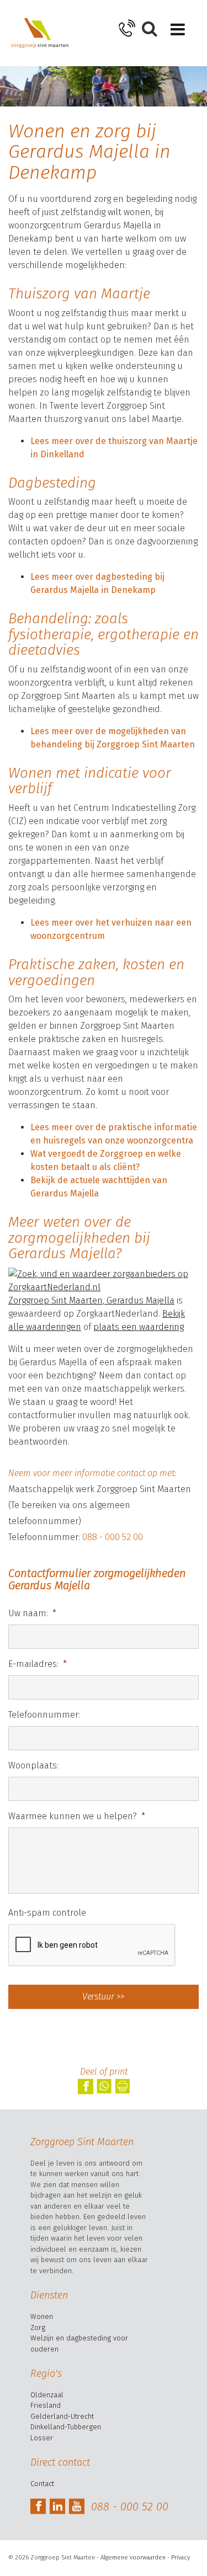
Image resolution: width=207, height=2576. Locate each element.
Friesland (46, 2405)
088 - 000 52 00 (113, 1537)
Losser (42, 2438)
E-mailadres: (38, 1664)
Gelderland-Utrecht (62, 2416)
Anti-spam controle (47, 1913)
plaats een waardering (139, 1327)
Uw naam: (32, 1613)
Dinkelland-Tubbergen (66, 2427)
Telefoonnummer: (44, 1715)
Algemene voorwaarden (133, 2558)
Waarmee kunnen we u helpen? (77, 1816)
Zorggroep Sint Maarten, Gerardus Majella (91, 1300)
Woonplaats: (33, 1765)
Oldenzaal (47, 2395)
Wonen (42, 2316)
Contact (42, 2484)
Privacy (181, 2558)
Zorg (38, 2328)
